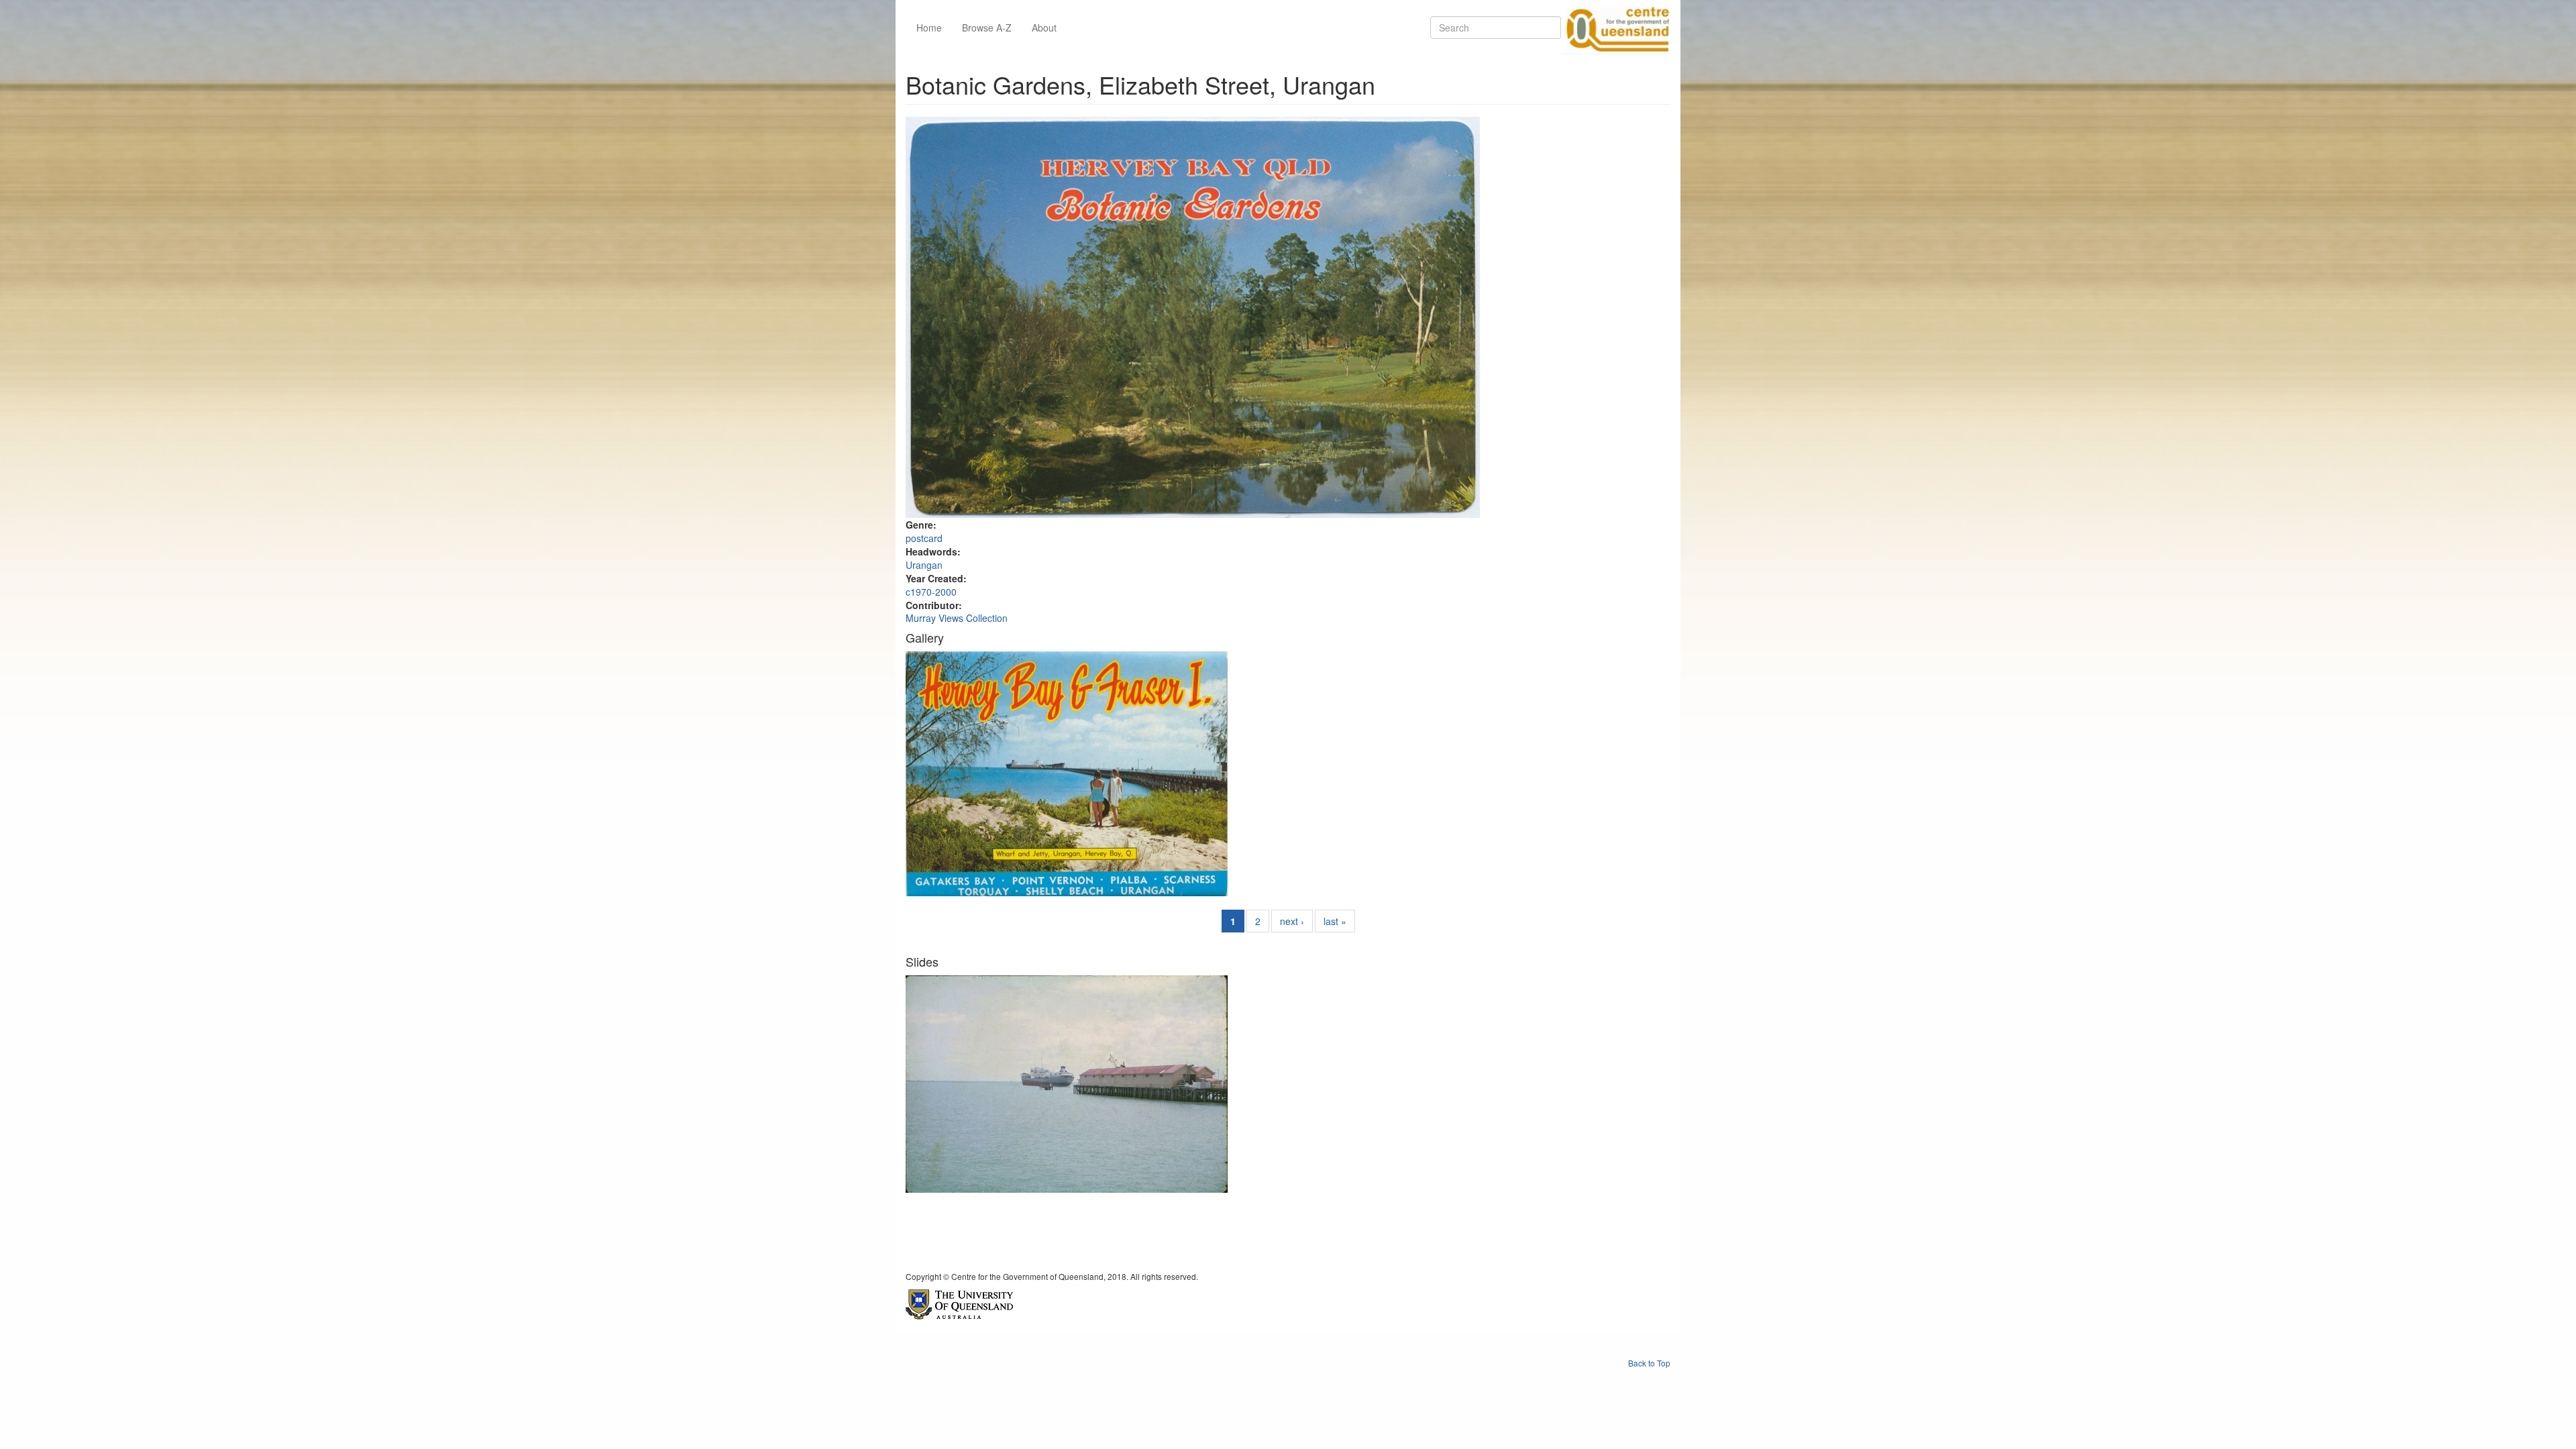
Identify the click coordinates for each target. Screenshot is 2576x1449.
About (1044, 28)
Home (929, 28)
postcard (924, 538)
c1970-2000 (931, 592)
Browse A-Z (987, 28)
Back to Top (1649, 1363)
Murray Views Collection (957, 618)
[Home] (1615, 28)
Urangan (924, 565)
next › (1292, 921)
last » (1335, 921)
